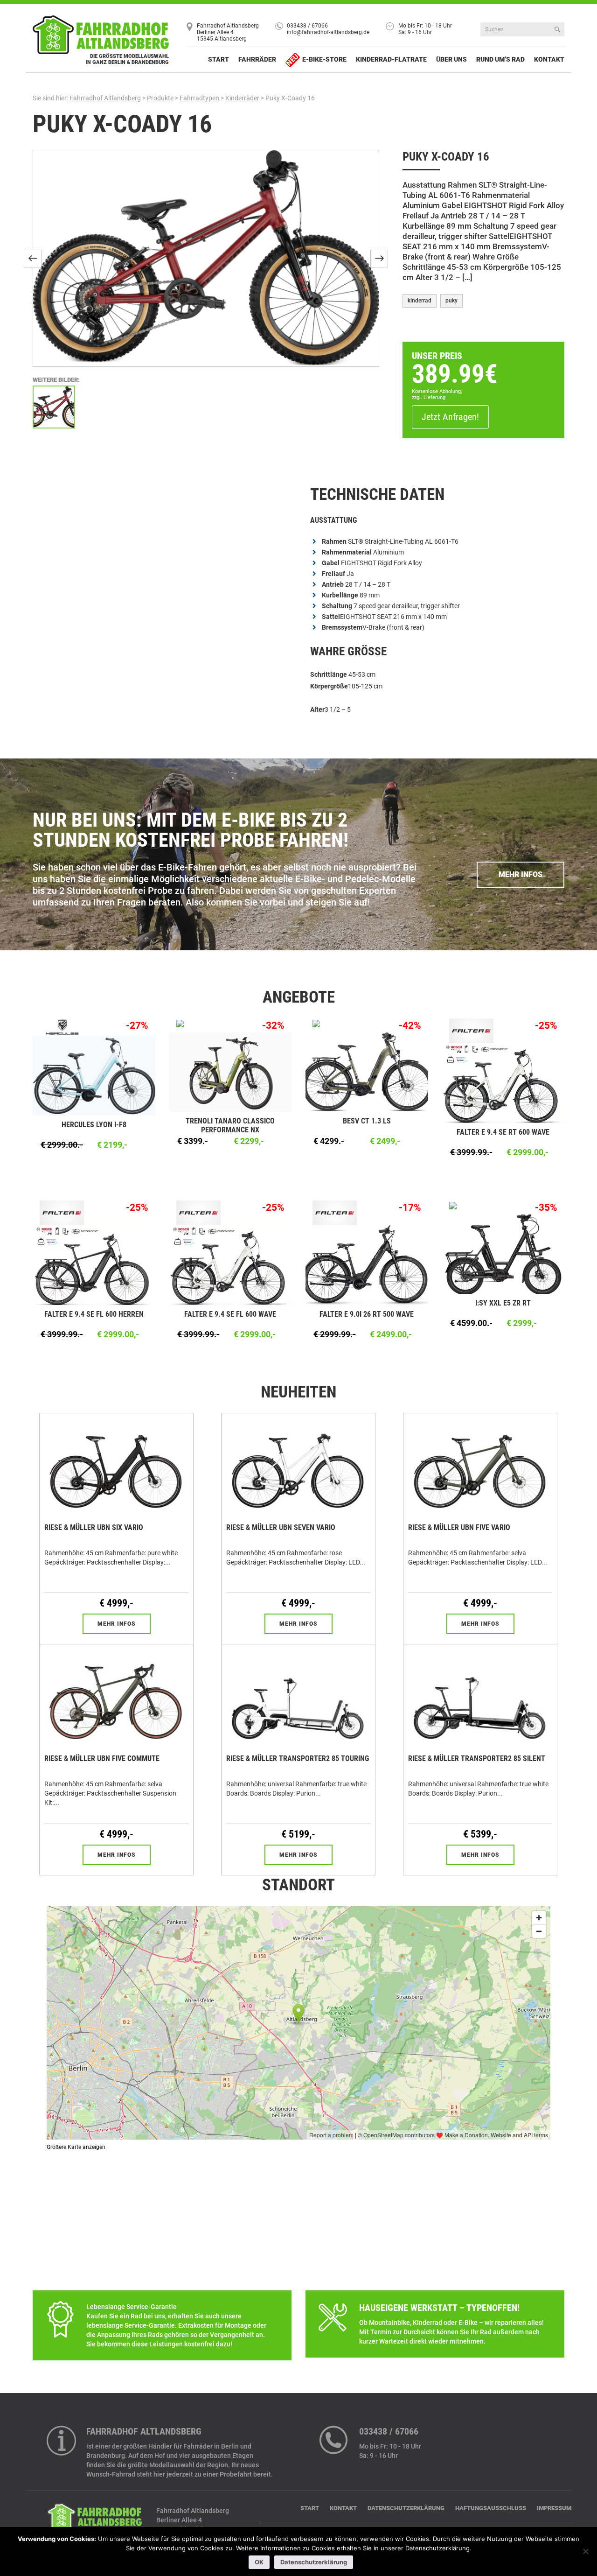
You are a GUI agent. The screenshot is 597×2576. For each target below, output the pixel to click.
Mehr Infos (521, 874)
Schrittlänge (329, 674)
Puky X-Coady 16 (122, 124)
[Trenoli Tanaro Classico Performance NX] (231, 1072)
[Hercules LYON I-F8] (94, 1075)
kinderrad (420, 301)
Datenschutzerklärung (406, 2508)
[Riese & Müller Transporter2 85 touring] (298, 1696)
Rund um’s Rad (500, 59)
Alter (317, 709)
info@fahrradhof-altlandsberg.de (328, 32)
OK (259, 2562)
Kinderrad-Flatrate (391, 59)
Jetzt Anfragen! (450, 417)
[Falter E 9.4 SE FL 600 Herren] (94, 1264)
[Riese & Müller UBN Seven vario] (298, 1465)
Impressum (554, 2508)
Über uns (451, 59)
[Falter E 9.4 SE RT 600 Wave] (503, 1082)
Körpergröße (329, 686)
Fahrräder (257, 59)
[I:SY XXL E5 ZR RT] (503, 1254)
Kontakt (549, 59)
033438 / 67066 (307, 26)
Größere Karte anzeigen (76, 2147)
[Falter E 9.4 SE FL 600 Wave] (231, 1264)
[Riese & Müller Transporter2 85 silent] (480, 1696)
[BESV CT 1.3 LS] (367, 1072)
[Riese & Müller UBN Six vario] (116, 1465)
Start (219, 59)
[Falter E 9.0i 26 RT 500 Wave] (367, 1264)
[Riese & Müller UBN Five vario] (480, 1465)
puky (451, 301)
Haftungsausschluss (491, 2508)
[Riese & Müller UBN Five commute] (116, 1696)
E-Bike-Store (324, 59)
